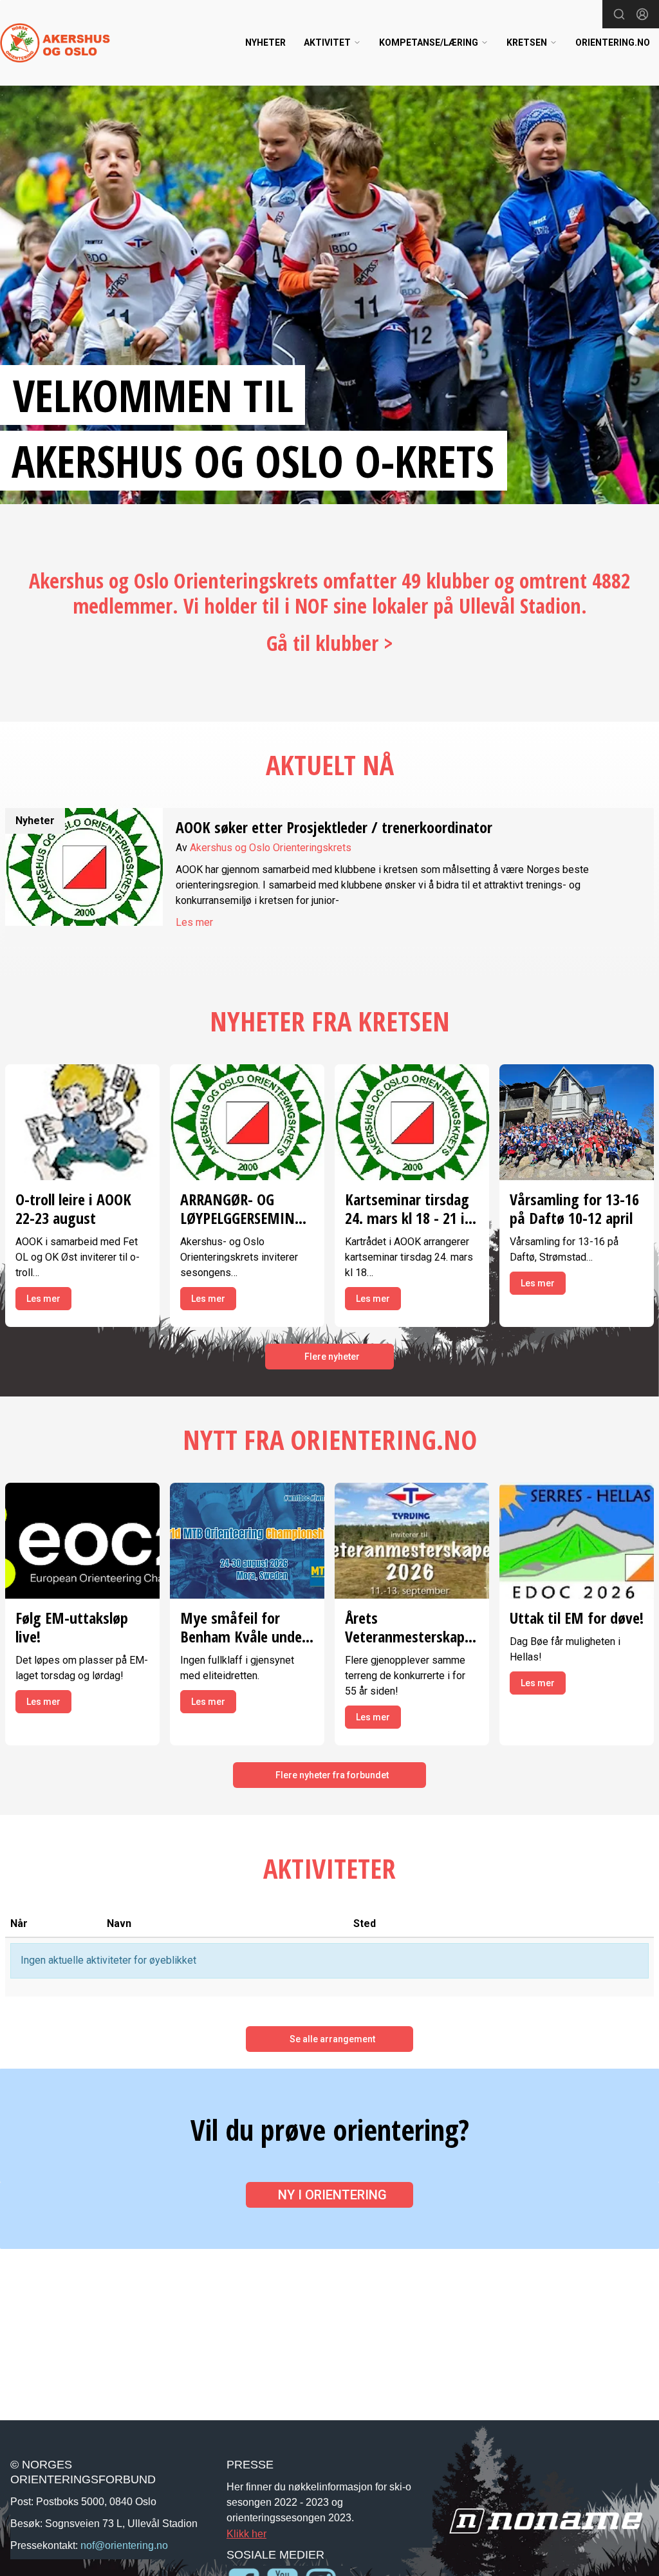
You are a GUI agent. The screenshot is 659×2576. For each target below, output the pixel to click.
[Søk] (619, 14)
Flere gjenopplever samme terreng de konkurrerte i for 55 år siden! (405, 1676)
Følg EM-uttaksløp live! (72, 1627)
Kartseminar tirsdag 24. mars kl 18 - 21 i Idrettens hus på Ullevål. (407, 1227)
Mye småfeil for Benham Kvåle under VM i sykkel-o (244, 1636)
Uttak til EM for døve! (577, 1618)
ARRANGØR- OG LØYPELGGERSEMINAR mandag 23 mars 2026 (246, 1227)
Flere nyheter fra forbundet (332, 1775)
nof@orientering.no (124, 2545)
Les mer (194, 922)
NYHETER (265, 42)
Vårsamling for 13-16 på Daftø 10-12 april (574, 1208)
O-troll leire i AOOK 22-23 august (73, 1208)
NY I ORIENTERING (332, 2195)
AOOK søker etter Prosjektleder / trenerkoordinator (334, 827)
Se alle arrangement (332, 2039)
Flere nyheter (332, 1357)
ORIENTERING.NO (613, 42)
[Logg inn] (642, 14)
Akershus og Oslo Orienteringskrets (271, 848)
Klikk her (246, 2534)
